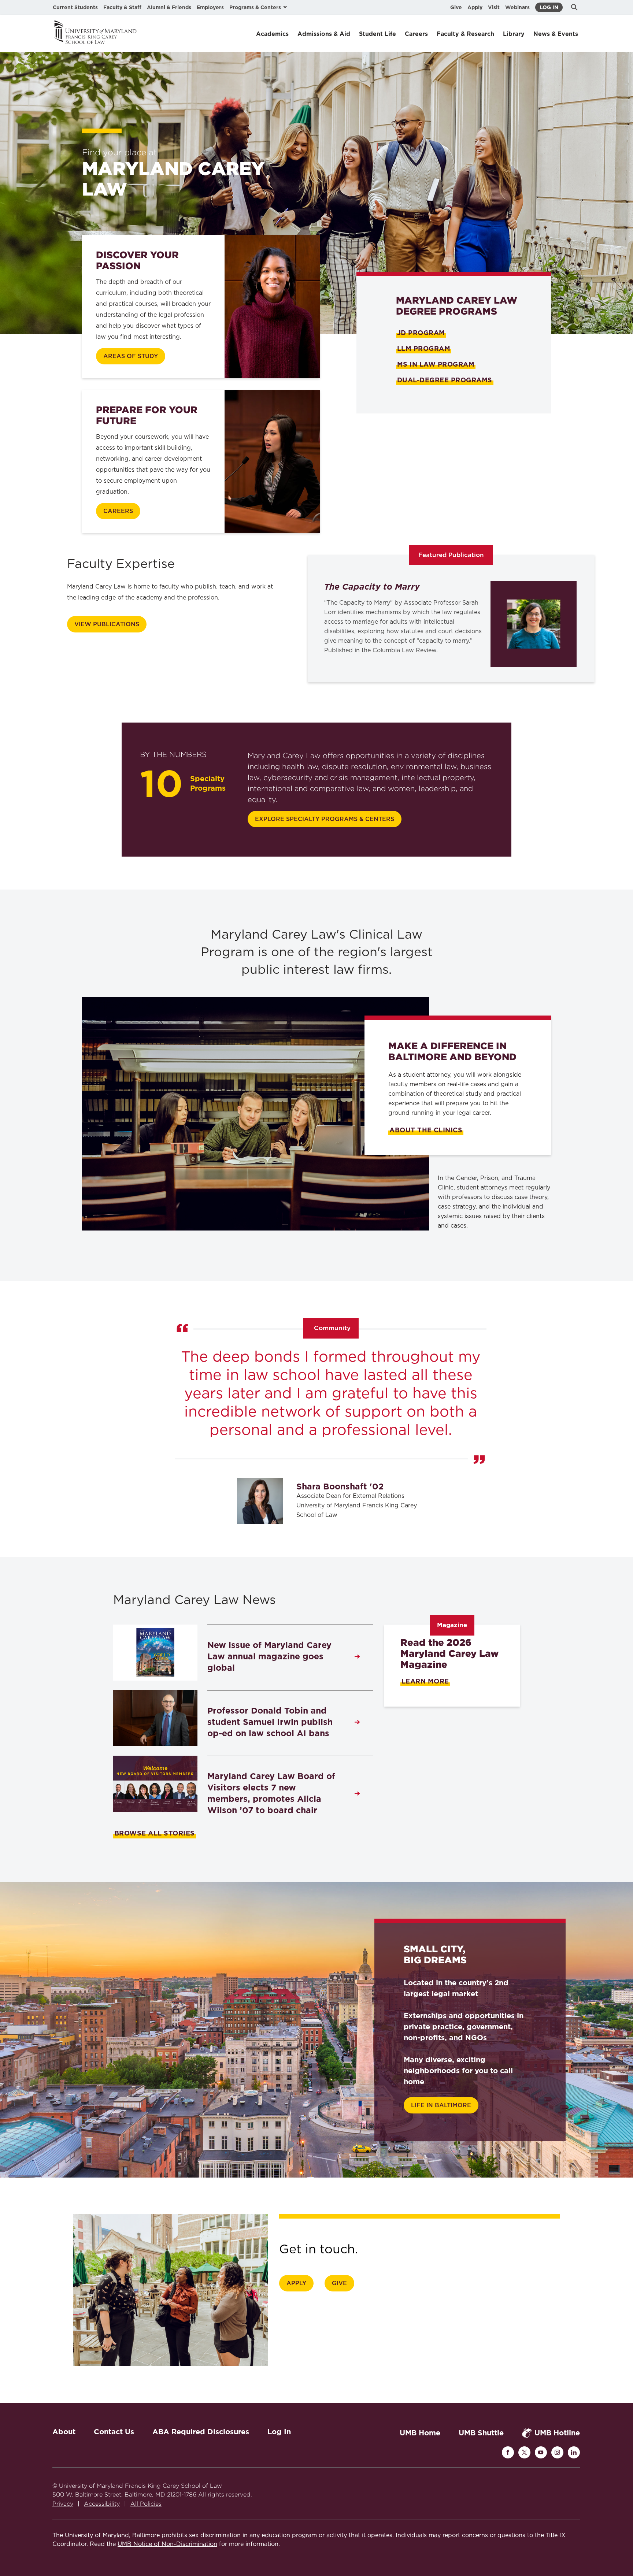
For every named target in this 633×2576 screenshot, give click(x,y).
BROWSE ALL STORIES (155, 1833)
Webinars (517, 7)
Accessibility (102, 2504)
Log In (549, 7)
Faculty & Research (465, 34)
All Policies (146, 2504)
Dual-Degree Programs (445, 380)
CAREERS (118, 511)
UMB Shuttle (481, 2433)
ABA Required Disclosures (201, 2432)
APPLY (296, 2283)
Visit (494, 7)
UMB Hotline (557, 2433)
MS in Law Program (436, 364)
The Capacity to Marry (372, 587)
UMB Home (420, 2433)
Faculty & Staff (122, 7)
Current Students (75, 7)
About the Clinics (426, 1130)
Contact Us (114, 2432)
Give (456, 7)
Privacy (63, 2504)
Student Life (377, 34)
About (64, 2432)
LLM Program (424, 348)
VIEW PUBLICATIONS (107, 624)
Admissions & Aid (324, 34)
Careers (416, 34)
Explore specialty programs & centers (325, 819)
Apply (475, 7)
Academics (272, 34)
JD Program (421, 333)
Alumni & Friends (169, 7)
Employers (210, 7)
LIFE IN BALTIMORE (441, 2105)
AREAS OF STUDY (131, 356)
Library (514, 34)
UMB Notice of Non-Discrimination (167, 2544)
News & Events (556, 34)
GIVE (339, 2283)
